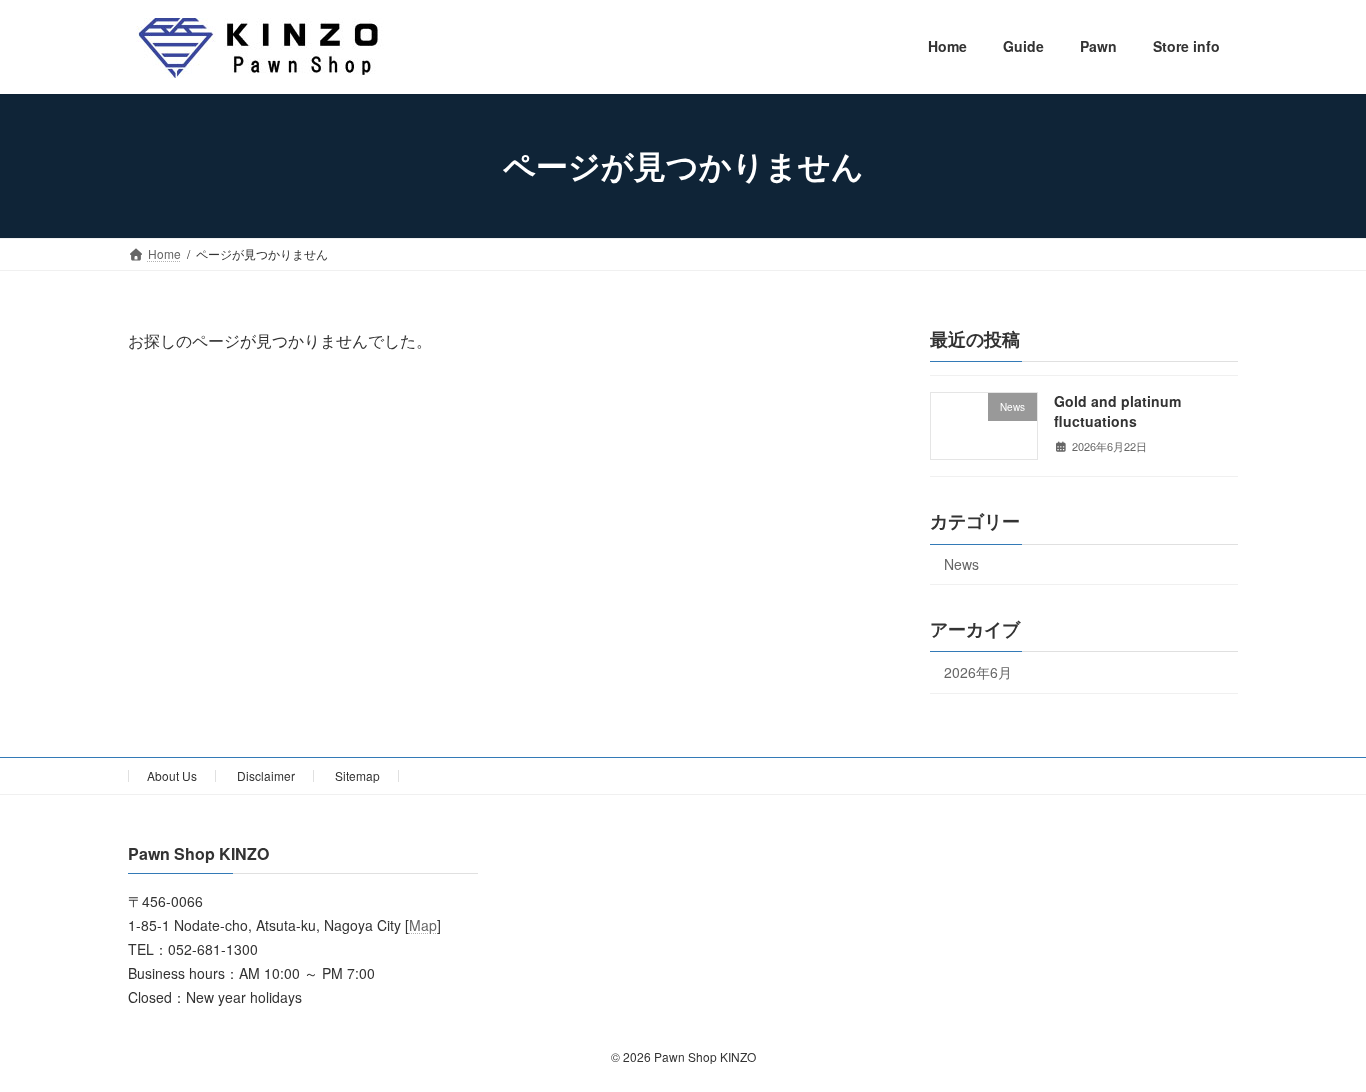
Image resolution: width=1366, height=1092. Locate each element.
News (961, 564)
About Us (172, 775)
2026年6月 (978, 672)
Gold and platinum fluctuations (1117, 411)
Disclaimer (266, 775)
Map (423, 926)
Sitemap (357, 775)
